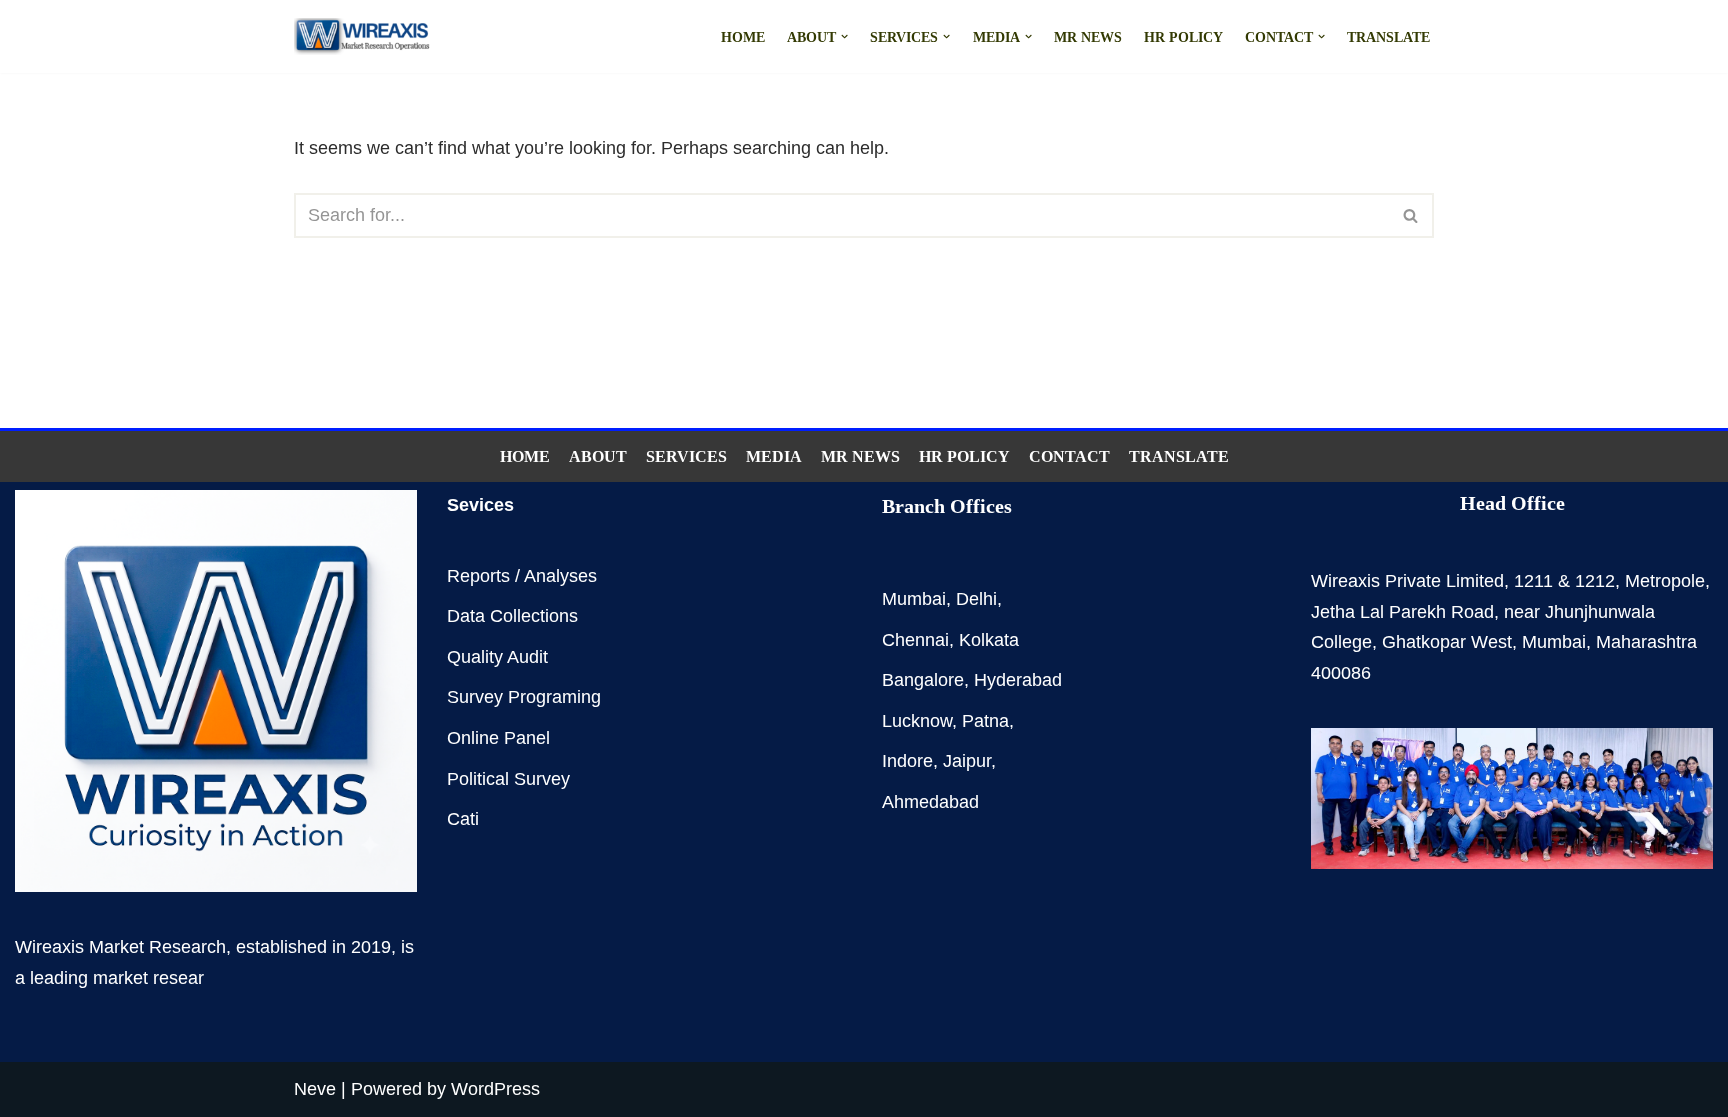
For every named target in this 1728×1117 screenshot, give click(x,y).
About (598, 456)
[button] (844, 36)
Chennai (915, 640)
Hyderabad (1018, 680)
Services (686, 456)
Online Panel (498, 738)
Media (774, 456)
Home (743, 37)
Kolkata (989, 640)
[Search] (1411, 215)
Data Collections (512, 616)
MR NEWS (1088, 37)
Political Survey (508, 779)
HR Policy (1183, 37)
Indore (907, 761)
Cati (463, 819)
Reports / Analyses (522, 576)
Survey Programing (524, 697)
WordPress (495, 1089)
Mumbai (914, 599)
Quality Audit (497, 657)
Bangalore (923, 680)
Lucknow (917, 721)
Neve (315, 1089)
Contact (1069, 456)
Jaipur (967, 761)
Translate (1388, 37)
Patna (985, 721)
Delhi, (979, 599)
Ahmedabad (930, 802)
